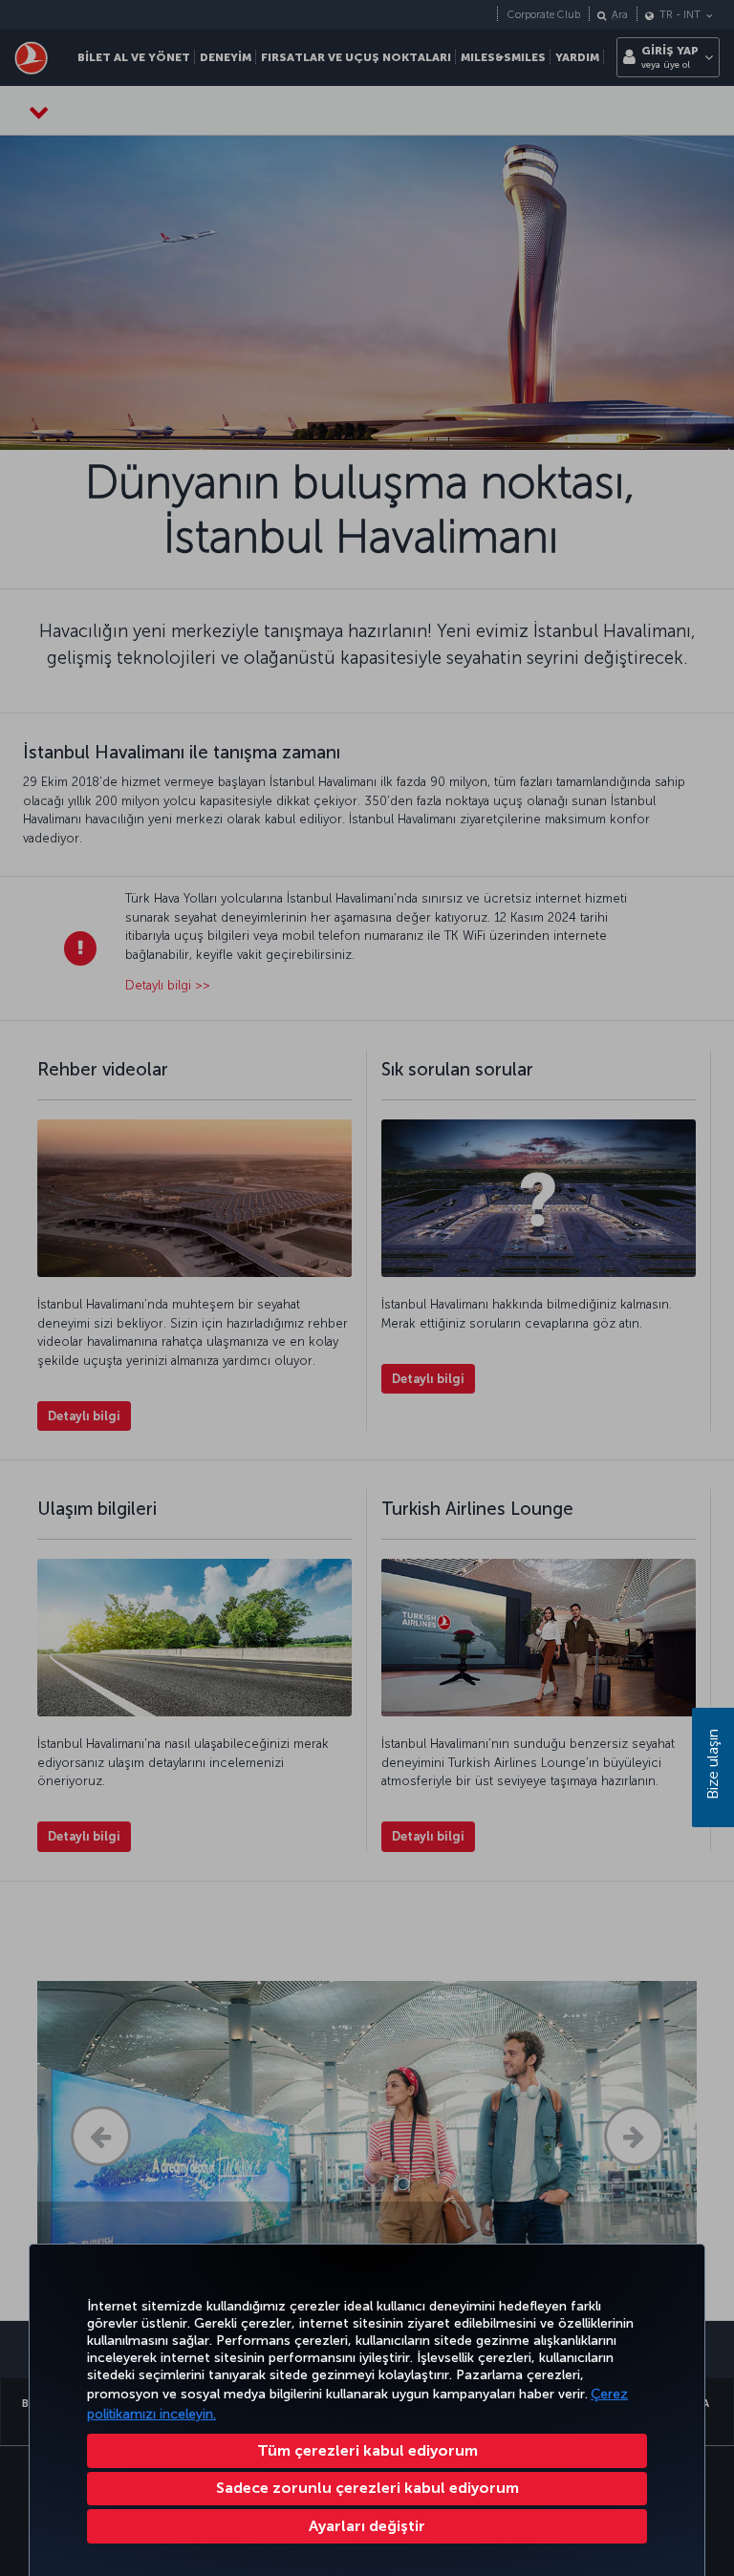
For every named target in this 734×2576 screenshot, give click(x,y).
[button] (367, 2526)
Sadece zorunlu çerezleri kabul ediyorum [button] (367, 2488)
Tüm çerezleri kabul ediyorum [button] (367, 2450)
